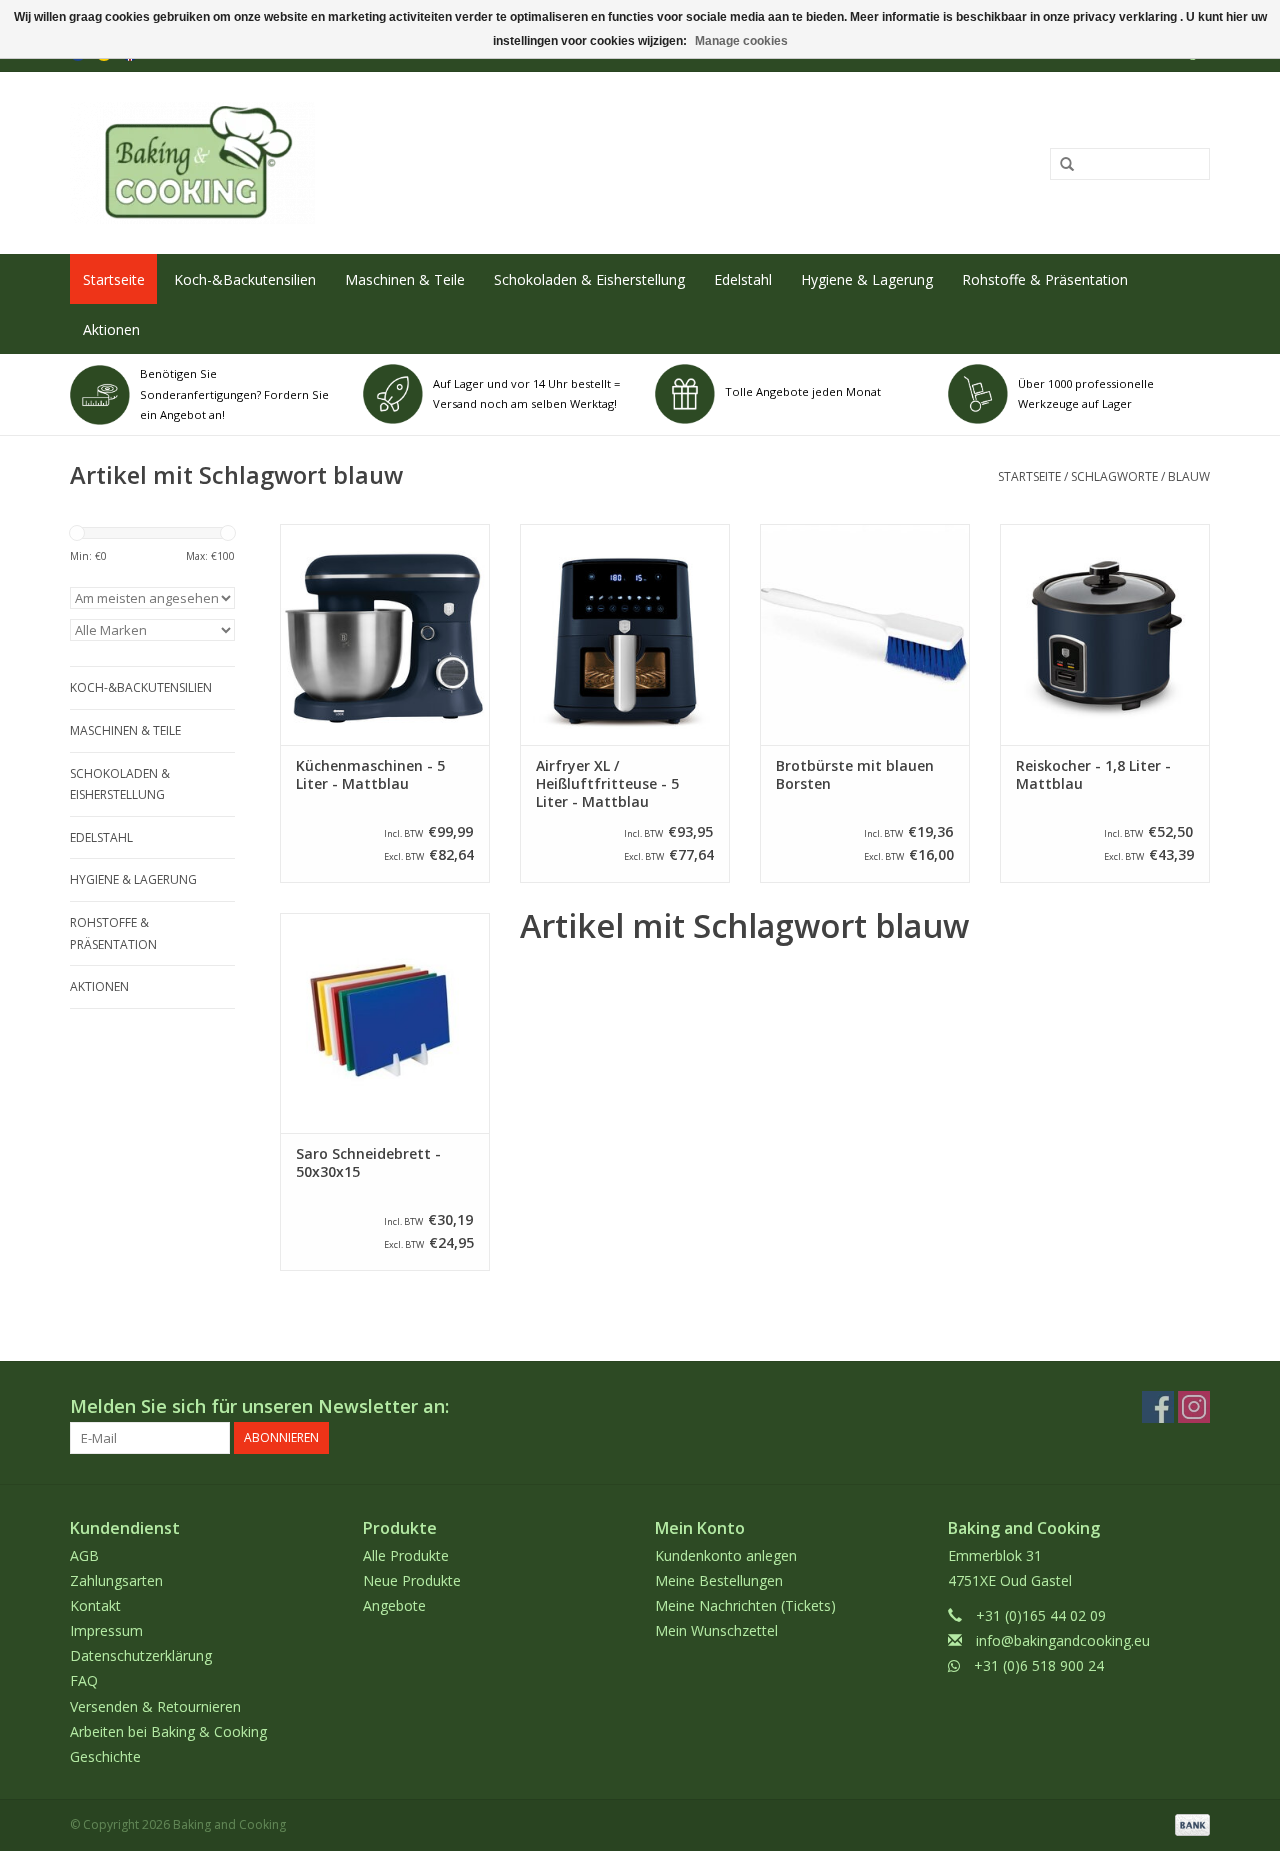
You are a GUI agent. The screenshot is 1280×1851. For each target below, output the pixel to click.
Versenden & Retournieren (155, 1706)
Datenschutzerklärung (141, 1655)
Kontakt (95, 1605)
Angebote (394, 1605)
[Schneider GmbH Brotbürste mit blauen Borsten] (865, 634)
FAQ (84, 1680)
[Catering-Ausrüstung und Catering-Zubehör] (406, 163)
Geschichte (105, 1756)
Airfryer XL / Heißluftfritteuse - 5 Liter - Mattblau (607, 784)
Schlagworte (1114, 476)
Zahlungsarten (116, 1580)
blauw (1189, 476)
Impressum (106, 1630)
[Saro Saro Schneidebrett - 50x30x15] (385, 1023)
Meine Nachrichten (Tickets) (745, 1605)
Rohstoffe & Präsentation (1045, 279)
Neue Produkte (412, 1580)
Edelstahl (743, 279)
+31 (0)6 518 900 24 (1039, 1665)
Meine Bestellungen (719, 1580)
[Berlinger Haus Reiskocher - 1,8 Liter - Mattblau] (1105, 634)
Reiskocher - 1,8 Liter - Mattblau (1093, 775)
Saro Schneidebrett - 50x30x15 (368, 1163)
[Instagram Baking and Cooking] (1194, 1407)
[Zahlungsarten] (1189, 1823)
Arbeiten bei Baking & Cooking (168, 1731)
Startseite (114, 279)
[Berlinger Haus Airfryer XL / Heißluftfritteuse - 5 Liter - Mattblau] (625, 634)
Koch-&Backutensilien (245, 279)
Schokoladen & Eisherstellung (589, 279)
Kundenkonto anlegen (726, 1555)
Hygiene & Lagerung (867, 279)
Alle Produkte (406, 1555)
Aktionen (111, 329)
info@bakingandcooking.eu (1063, 1640)
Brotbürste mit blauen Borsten (855, 775)
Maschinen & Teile (405, 279)
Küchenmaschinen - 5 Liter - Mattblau (370, 775)
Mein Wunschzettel (716, 1630)
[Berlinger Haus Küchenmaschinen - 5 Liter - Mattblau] (385, 634)
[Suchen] (1060, 165)
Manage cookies (741, 41)
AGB (84, 1555)
